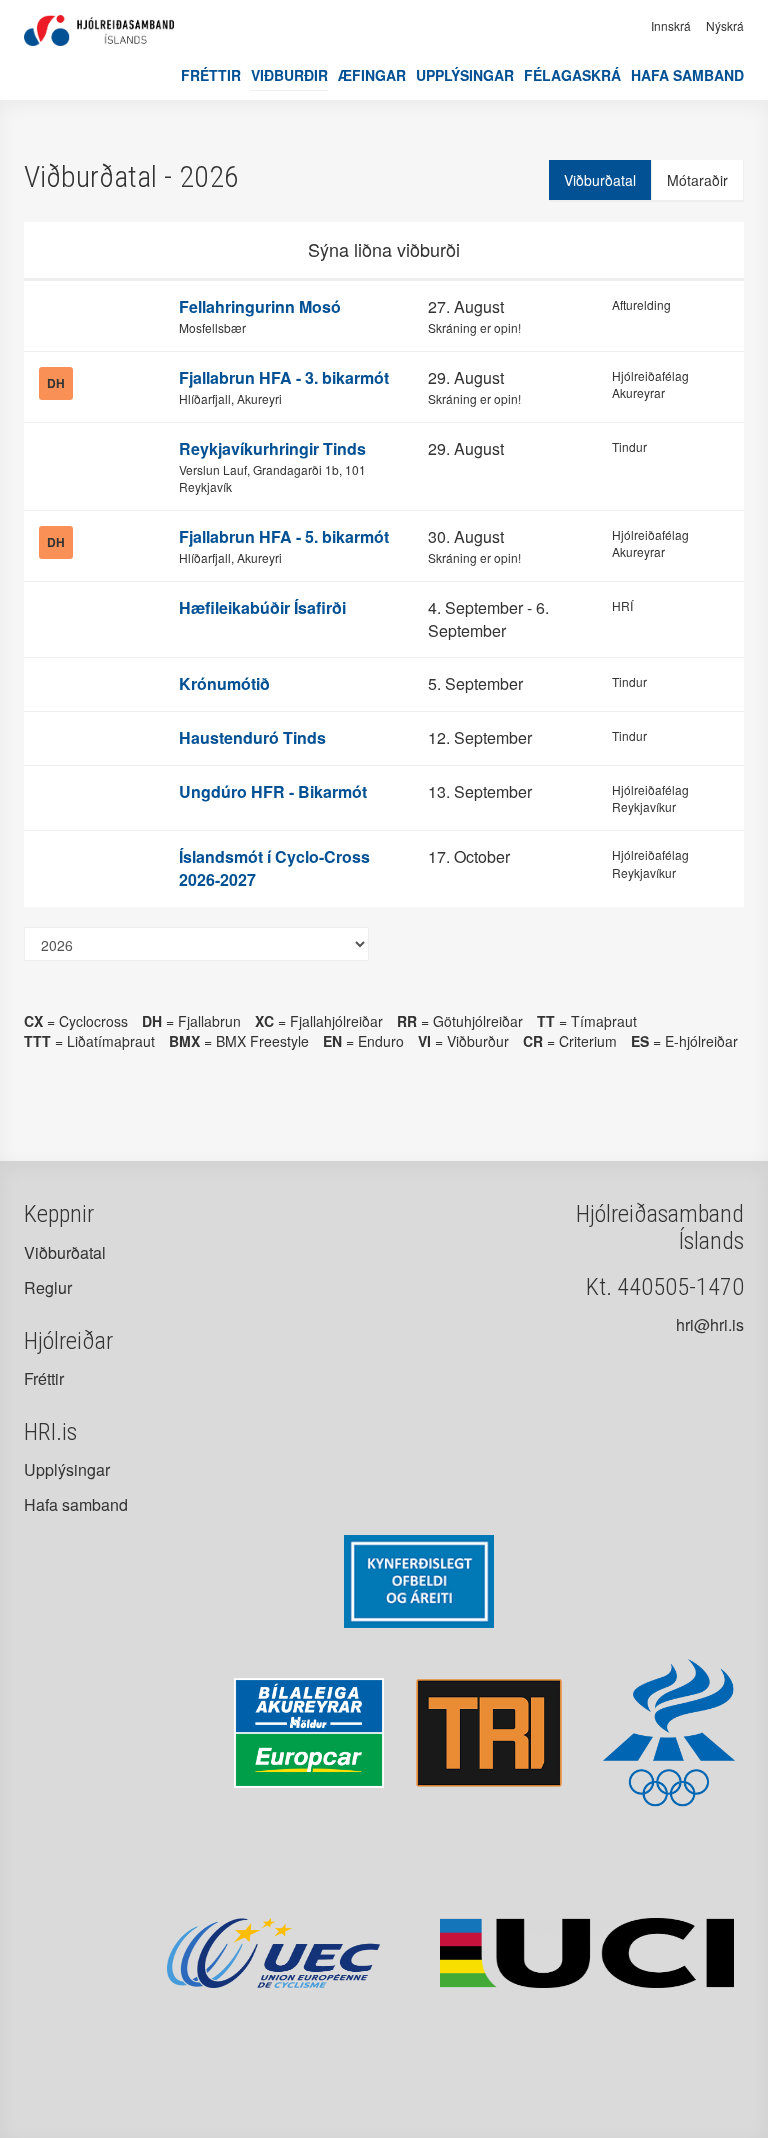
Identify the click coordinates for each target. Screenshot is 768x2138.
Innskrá (671, 25)
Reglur (48, 1287)
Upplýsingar (465, 75)
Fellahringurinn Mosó (260, 306)
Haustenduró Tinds (252, 737)
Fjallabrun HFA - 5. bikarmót (284, 536)
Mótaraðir (697, 180)
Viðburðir (289, 75)
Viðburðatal (600, 180)
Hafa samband (687, 75)
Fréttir (211, 75)
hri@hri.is (710, 1324)
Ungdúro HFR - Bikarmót (273, 791)
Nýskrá (725, 25)
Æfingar (372, 75)
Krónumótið (224, 683)
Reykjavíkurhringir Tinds (272, 448)
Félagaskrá (572, 75)
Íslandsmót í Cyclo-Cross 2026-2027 (274, 868)
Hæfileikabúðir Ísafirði (262, 607)
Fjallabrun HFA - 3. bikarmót (284, 377)
